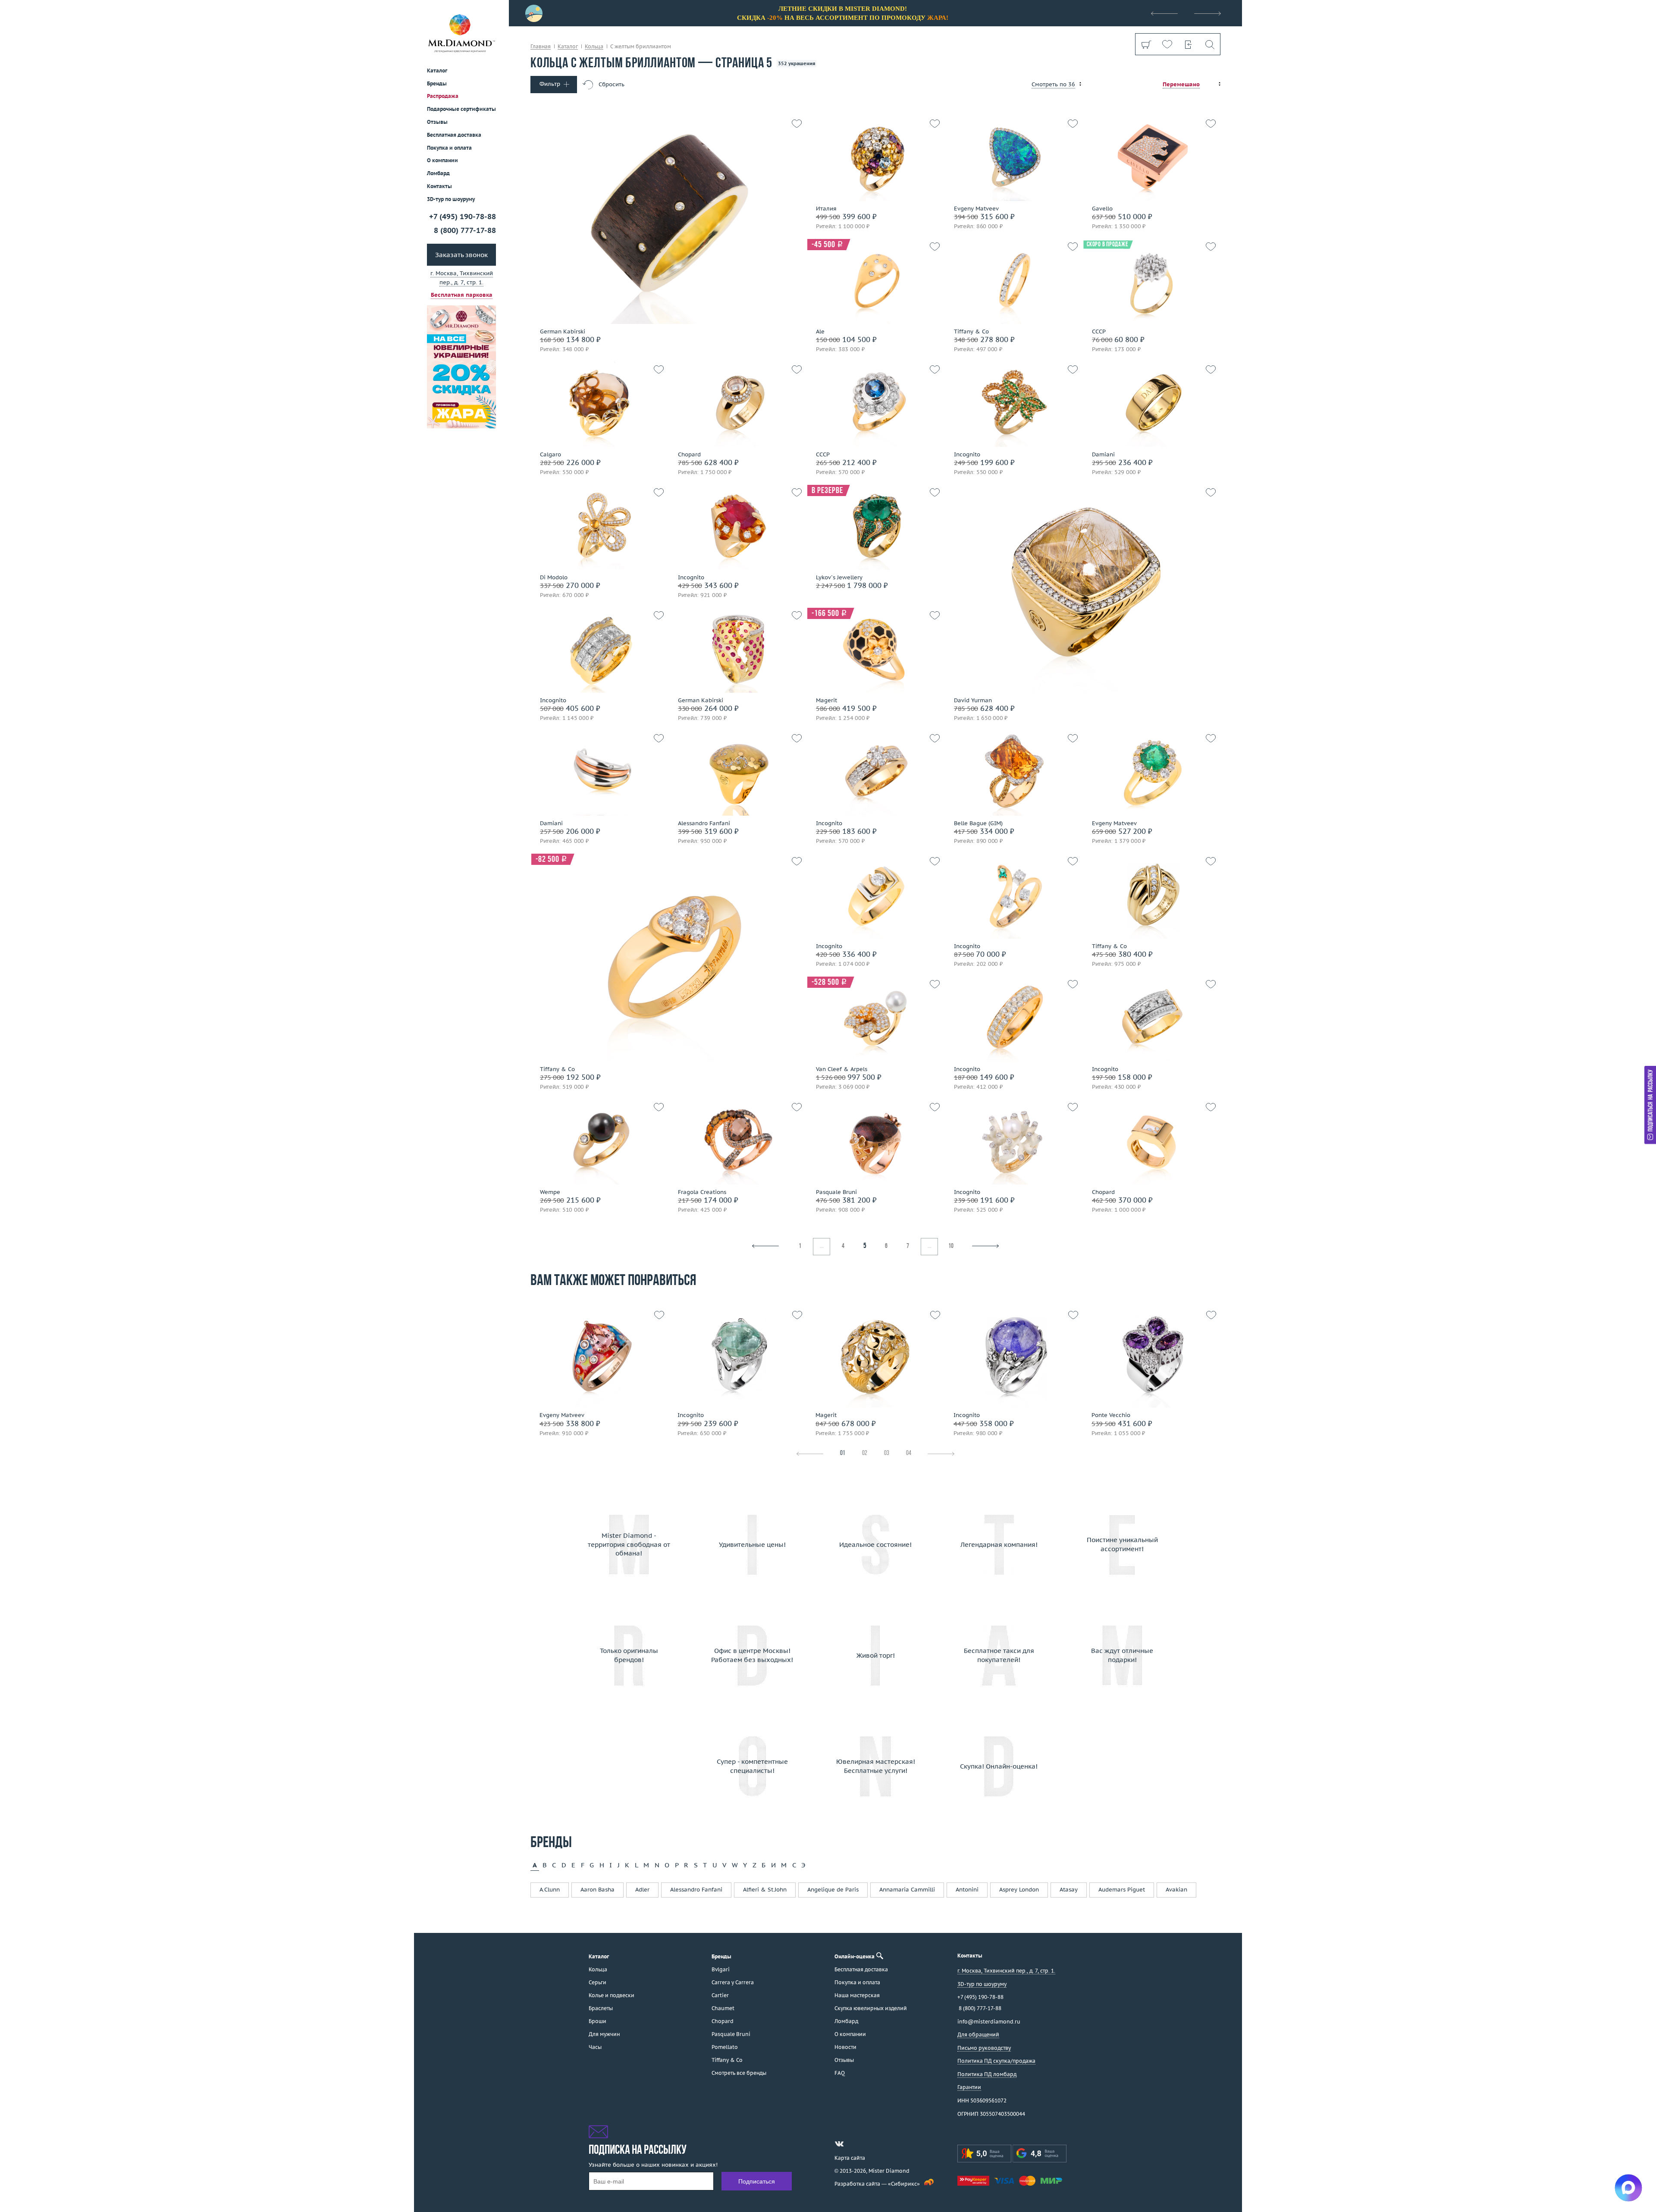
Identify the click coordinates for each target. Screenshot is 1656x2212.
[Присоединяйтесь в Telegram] (855, 2144)
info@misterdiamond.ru (989, 2022)
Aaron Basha (597, 1890)
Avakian (1176, 1890)
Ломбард (438, 173)
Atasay (1069, 1890)
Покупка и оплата (449, 148)
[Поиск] (1209, 44)
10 (951, 1246)
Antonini (967, 1890)
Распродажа (443, 96)
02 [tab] (865, 1453)
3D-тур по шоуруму (451, 199)
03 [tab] (887, 1453)
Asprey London (1019, 1890)
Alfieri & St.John (765, 1890)
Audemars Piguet (1122, 1890)
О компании (442, 160)
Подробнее (1149, 306)
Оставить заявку (1149, 331)
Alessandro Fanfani (696, 1890)
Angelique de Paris (833, 1890)
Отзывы (437, 122)
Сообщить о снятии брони (873, 586)
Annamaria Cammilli (907, 1890)
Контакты (439, 186)
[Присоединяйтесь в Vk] (839, 2144)
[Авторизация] (1188, 44)
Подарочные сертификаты (461, 109)
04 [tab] (909, 1453)
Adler (642, 1890)
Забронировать (597, 217)
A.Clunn (550, 1890)
